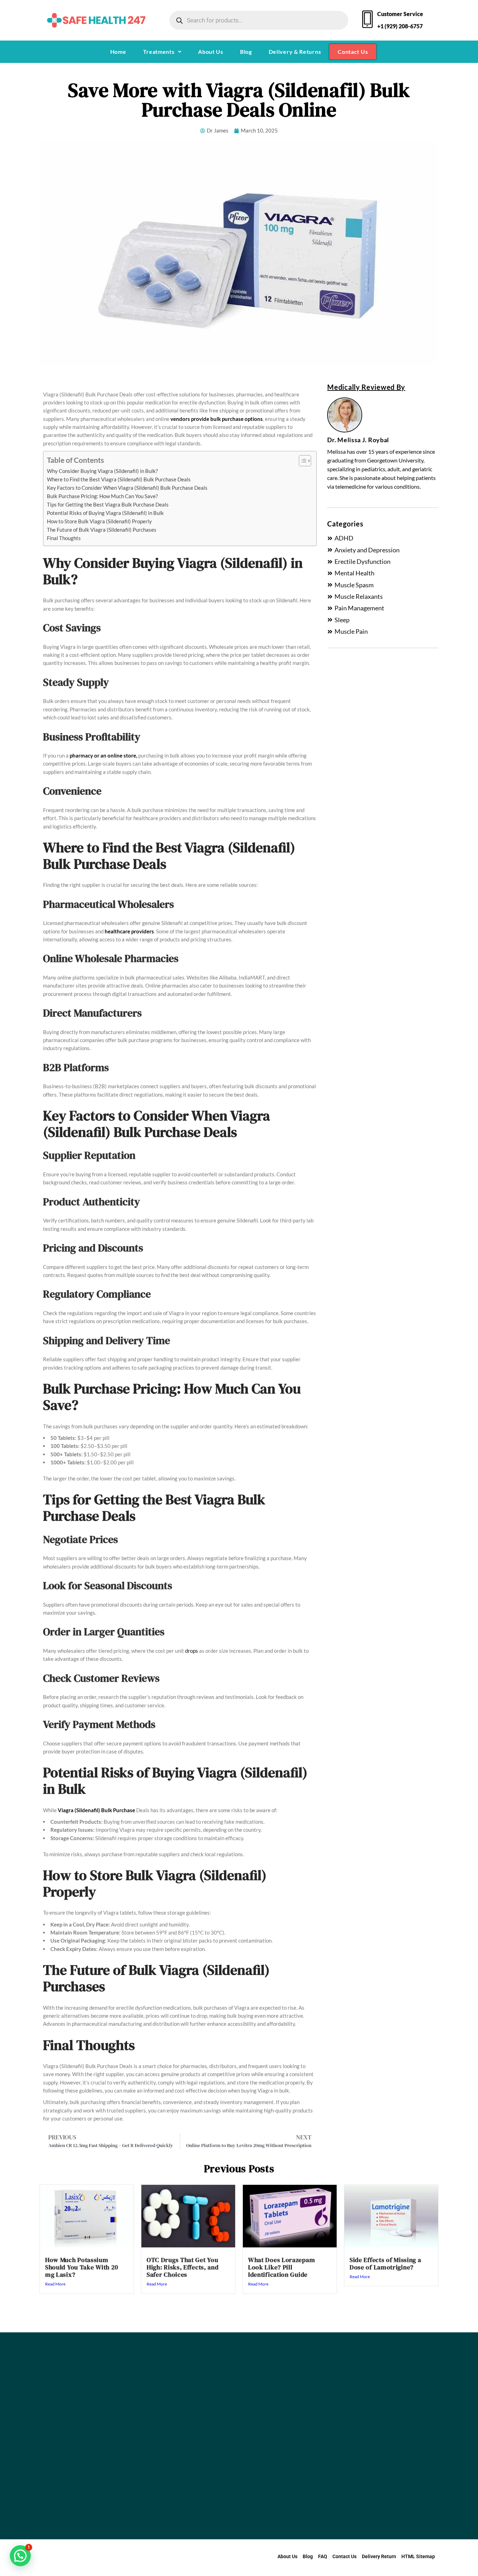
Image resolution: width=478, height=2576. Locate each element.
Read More (55, 2284)
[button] (162, 52)
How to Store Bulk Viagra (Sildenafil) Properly (99, 521)
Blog (246, 52)
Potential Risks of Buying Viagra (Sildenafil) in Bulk (105, 513)
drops (192, 1651)
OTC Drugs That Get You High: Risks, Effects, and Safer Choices (183, 2267)
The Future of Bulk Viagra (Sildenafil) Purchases (102, 530)
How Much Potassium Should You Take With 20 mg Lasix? (82, 2267)
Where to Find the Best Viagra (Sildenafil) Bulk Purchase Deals (119, 479)
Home (118, 52)
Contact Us (353, 52)
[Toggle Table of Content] (301, 461)
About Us (211, 52)
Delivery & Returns (295, 52)
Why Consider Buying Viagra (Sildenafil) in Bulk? (102, 471)
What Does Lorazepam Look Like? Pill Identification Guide (282, 2267)
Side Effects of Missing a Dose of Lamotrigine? (385, 2263)
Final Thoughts (64, 538)
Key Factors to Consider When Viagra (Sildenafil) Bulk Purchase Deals (127, 488)
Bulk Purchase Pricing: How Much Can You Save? (102, 496)
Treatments (159, 52)
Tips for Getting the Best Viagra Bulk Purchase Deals (108, 504)
